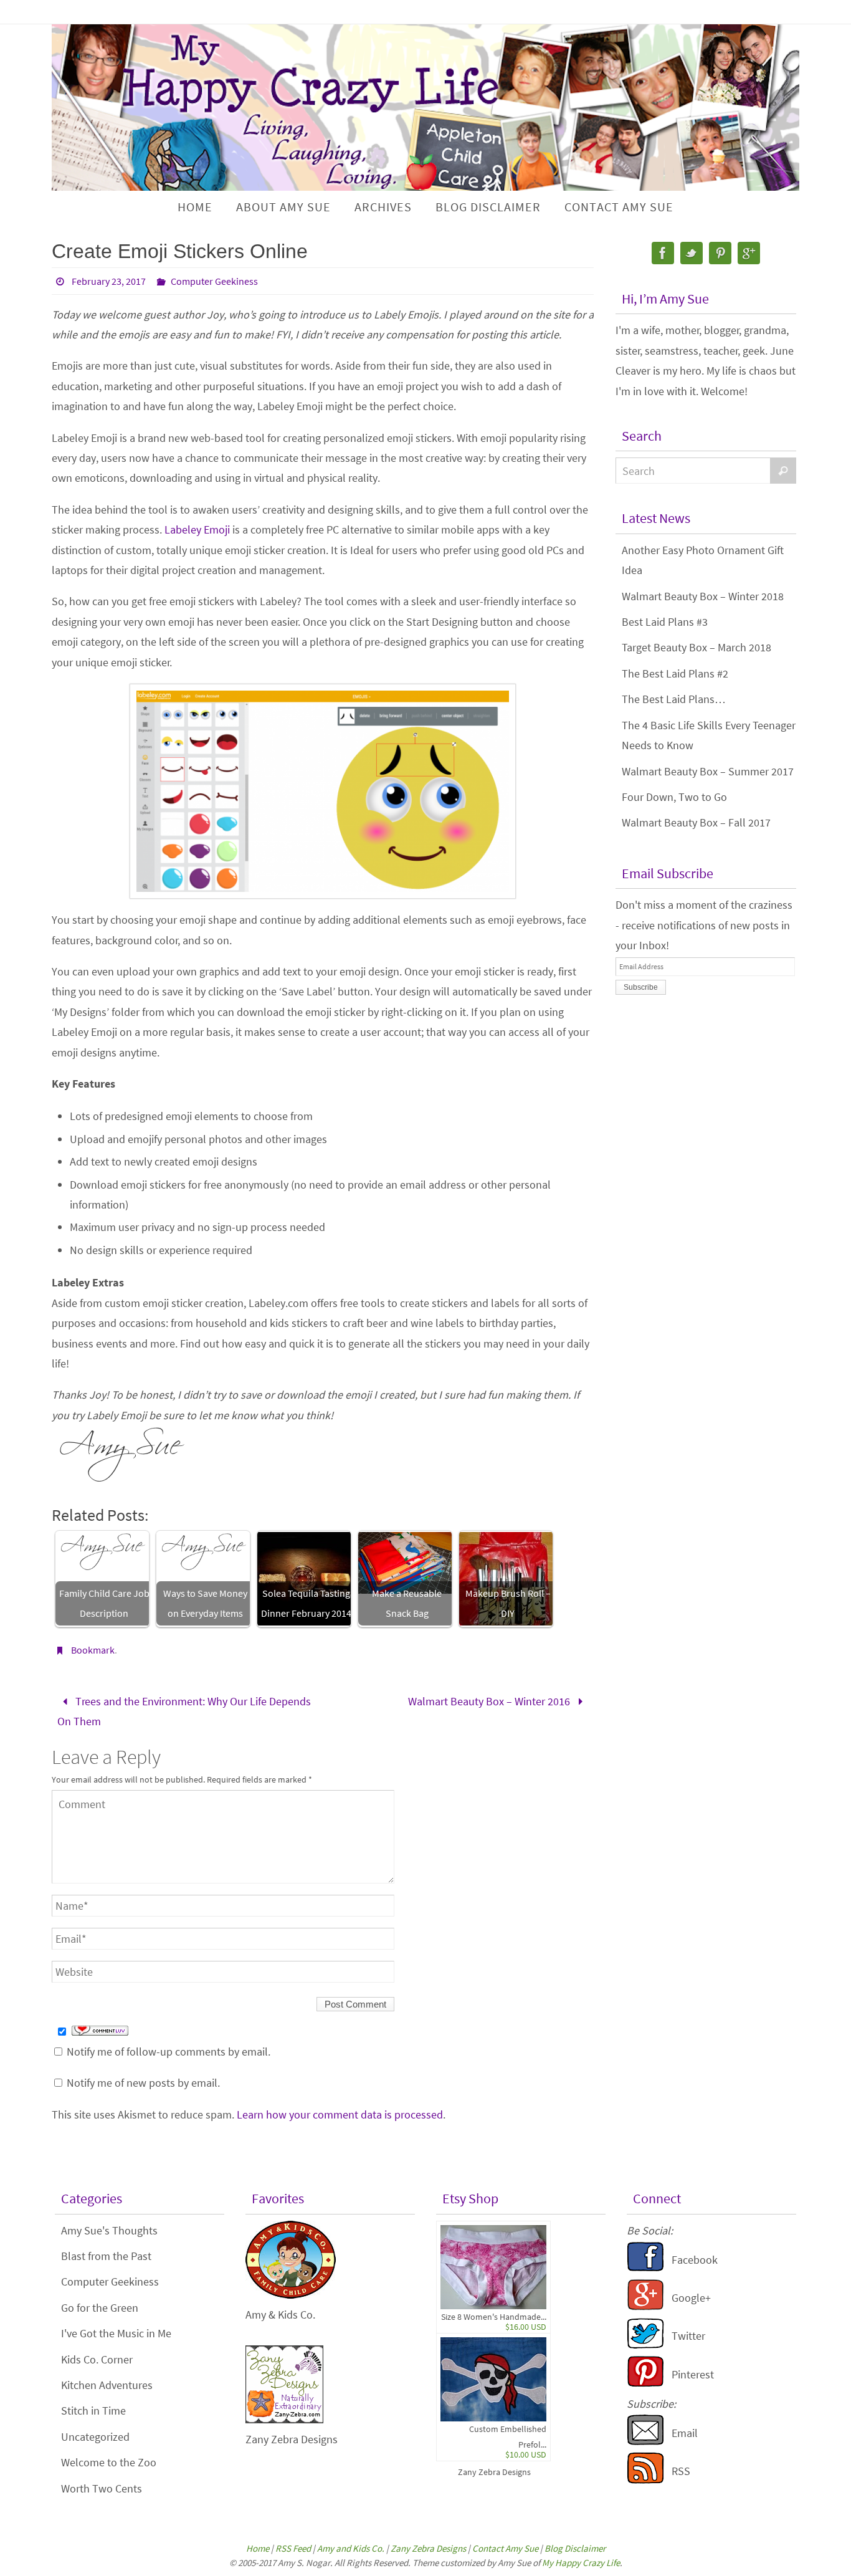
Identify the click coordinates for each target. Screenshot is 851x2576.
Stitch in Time (93, 2411)
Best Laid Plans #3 (665, 622)
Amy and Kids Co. (351, 2548)
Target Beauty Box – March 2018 (696, 647)
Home (258, 2548)
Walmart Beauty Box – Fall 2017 (696, 822)
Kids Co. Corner (97, 2359)
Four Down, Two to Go (674, 797)
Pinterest (693, 2374)
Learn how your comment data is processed (340, 2114)
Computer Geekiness (214, 281)
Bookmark (93, 1650)
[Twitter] (692, 253)
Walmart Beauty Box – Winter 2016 (490, 1701)
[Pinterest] (720, 253)
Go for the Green (100, 2308)
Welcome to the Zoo (109, 2462)
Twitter (688, 2336)
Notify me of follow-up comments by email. (169, 2052)
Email (685, 2433)
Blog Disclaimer (575, 2548)
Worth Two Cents (102, 2488)
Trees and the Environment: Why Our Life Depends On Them (184, 1711)
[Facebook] (663, 253)
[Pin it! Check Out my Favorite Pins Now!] (645, 2383)
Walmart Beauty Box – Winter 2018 (703, 596)
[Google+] (749, 253)
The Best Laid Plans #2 (675, 673)
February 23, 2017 (109, 281)
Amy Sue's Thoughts (109, 2230)
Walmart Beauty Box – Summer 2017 (708, 771)
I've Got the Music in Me (116, 2333)
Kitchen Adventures (107, 2385)
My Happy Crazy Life (581, 2563)
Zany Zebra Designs (494, 2472)
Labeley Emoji (197, 529)
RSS (681, 2471)
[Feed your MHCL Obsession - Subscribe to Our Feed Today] (645, 2480)
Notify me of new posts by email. (143, 2083)
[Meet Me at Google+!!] (645, 2306)
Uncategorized (95, 2437)
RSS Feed (293, 2548)
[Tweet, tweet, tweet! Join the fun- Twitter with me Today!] (645, 2345)
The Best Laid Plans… (674, 699)
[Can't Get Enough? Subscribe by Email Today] (645, 2442)
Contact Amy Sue (505, 2548)
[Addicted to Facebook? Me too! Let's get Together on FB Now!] (645, 2268)
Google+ (691, 2298)
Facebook (695, 2260)
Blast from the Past (106, 2256)
